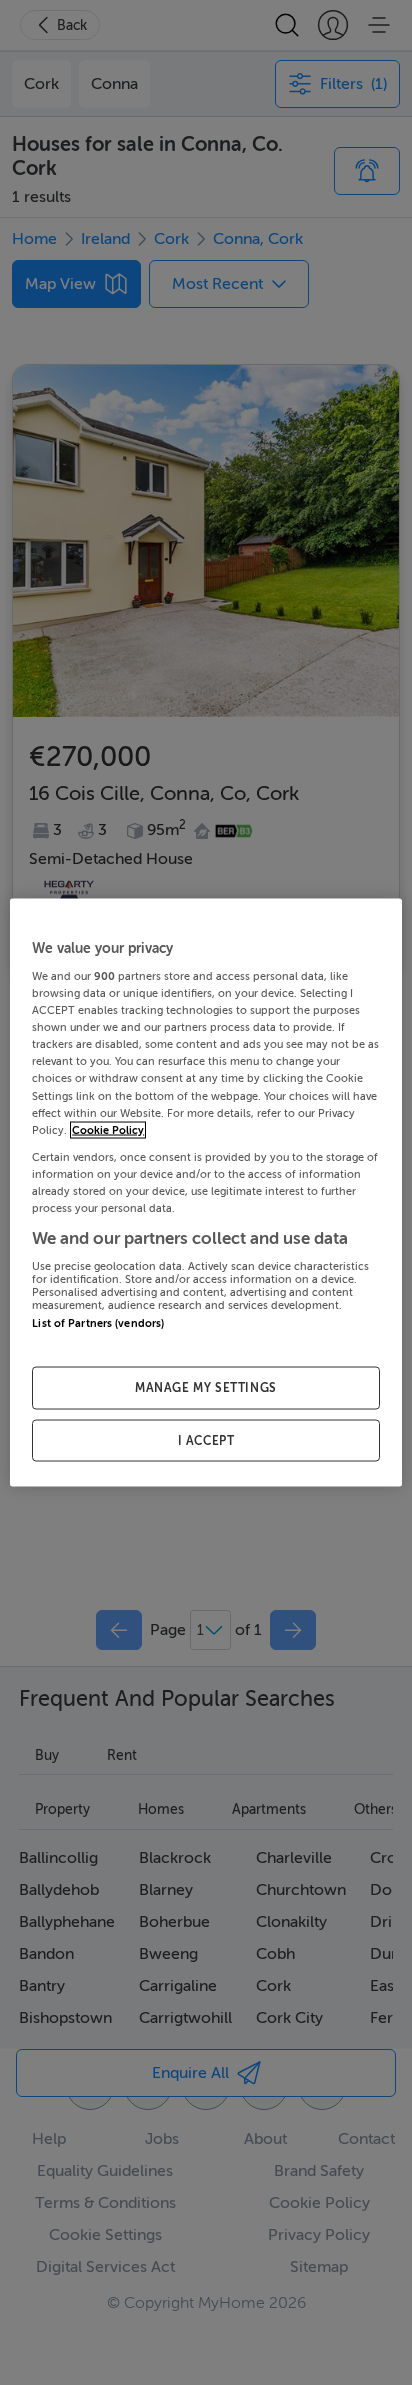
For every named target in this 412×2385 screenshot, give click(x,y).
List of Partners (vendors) (98, 1323)
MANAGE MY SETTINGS (206, 1387)
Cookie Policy (108, 1129)
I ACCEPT (206, 1440)
